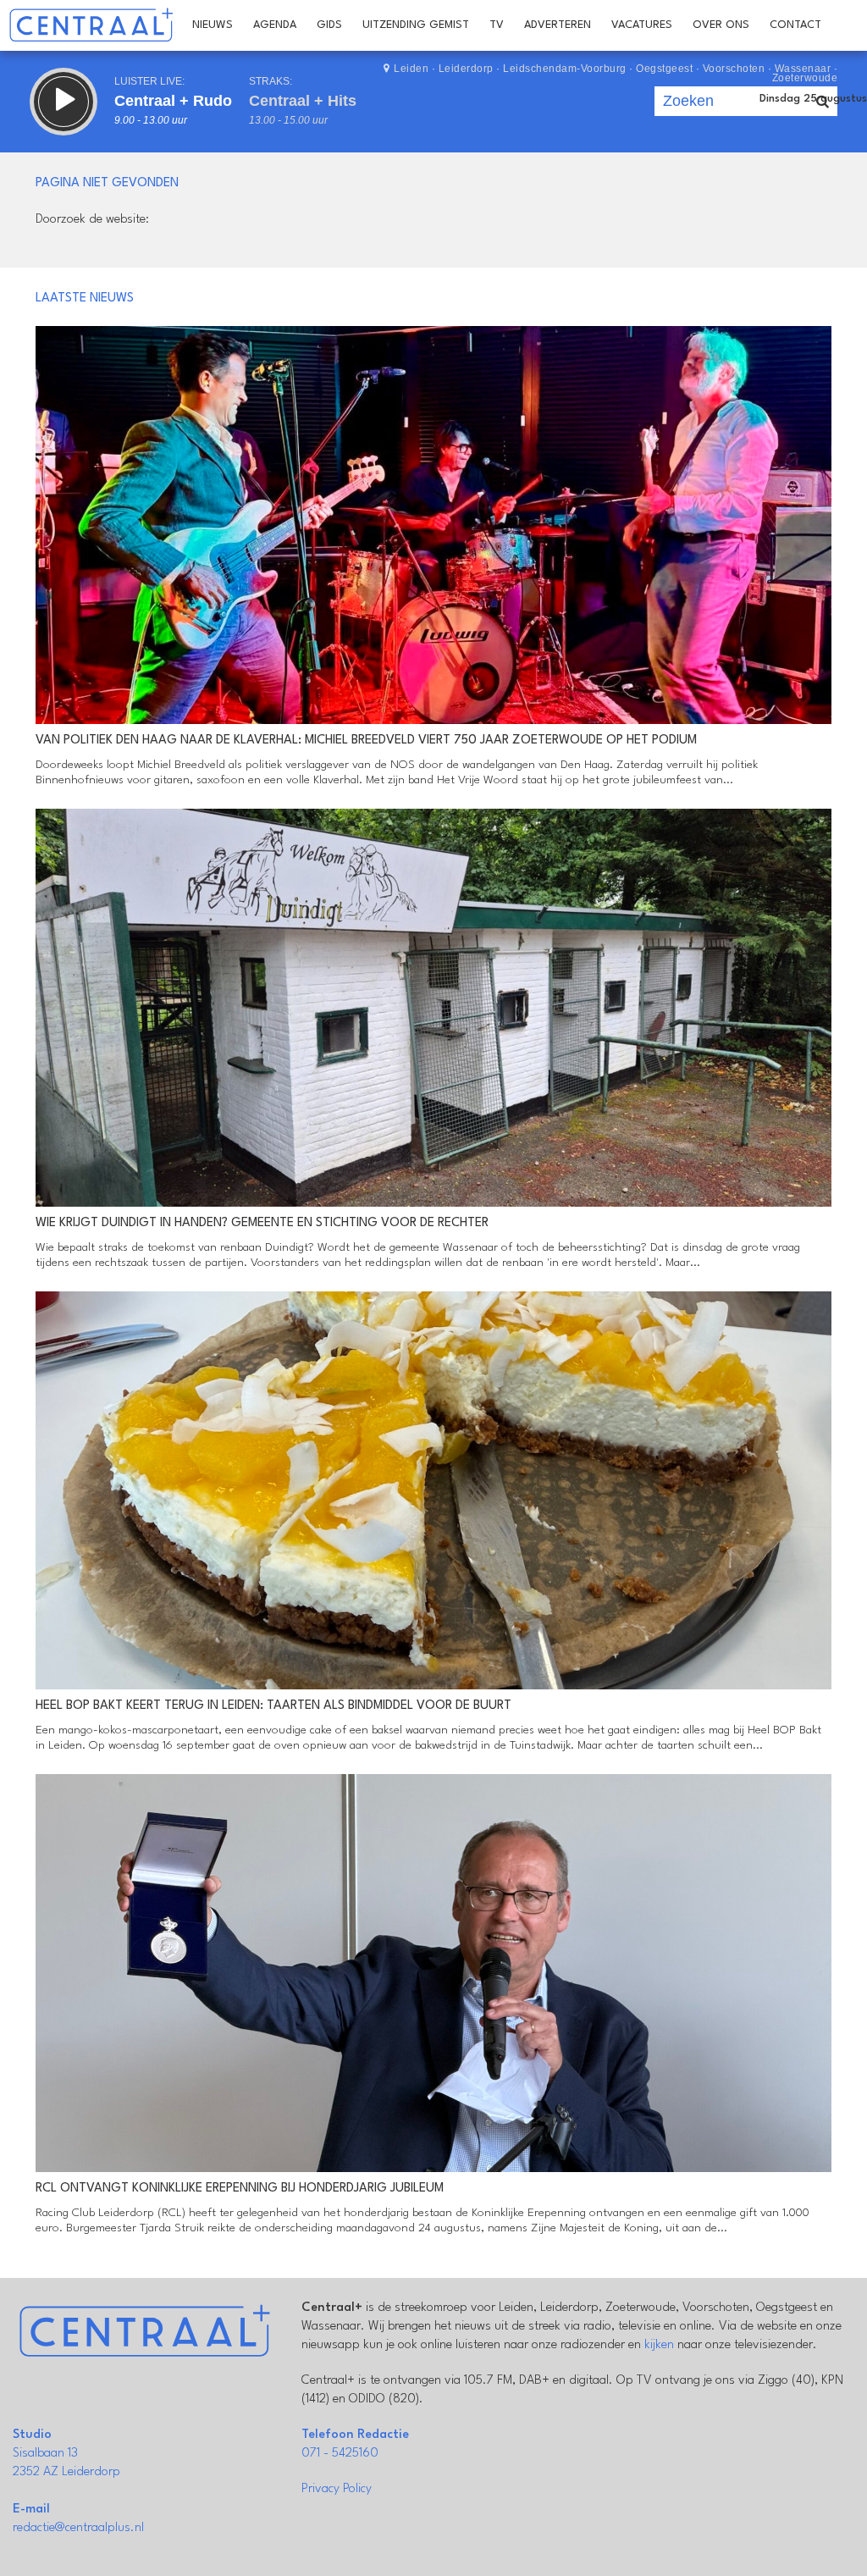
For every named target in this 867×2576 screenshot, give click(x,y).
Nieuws (213, 25)
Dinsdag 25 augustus (813, 99)
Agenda (275, 25)
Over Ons (721, 25)
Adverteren (558, 25)
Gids (329, 25)
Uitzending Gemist (416, 25)
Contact (795, 25)
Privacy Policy (337, 2489)
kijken (659, 2345)
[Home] (91, 25)
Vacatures (642, 25)
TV (497, 25)
